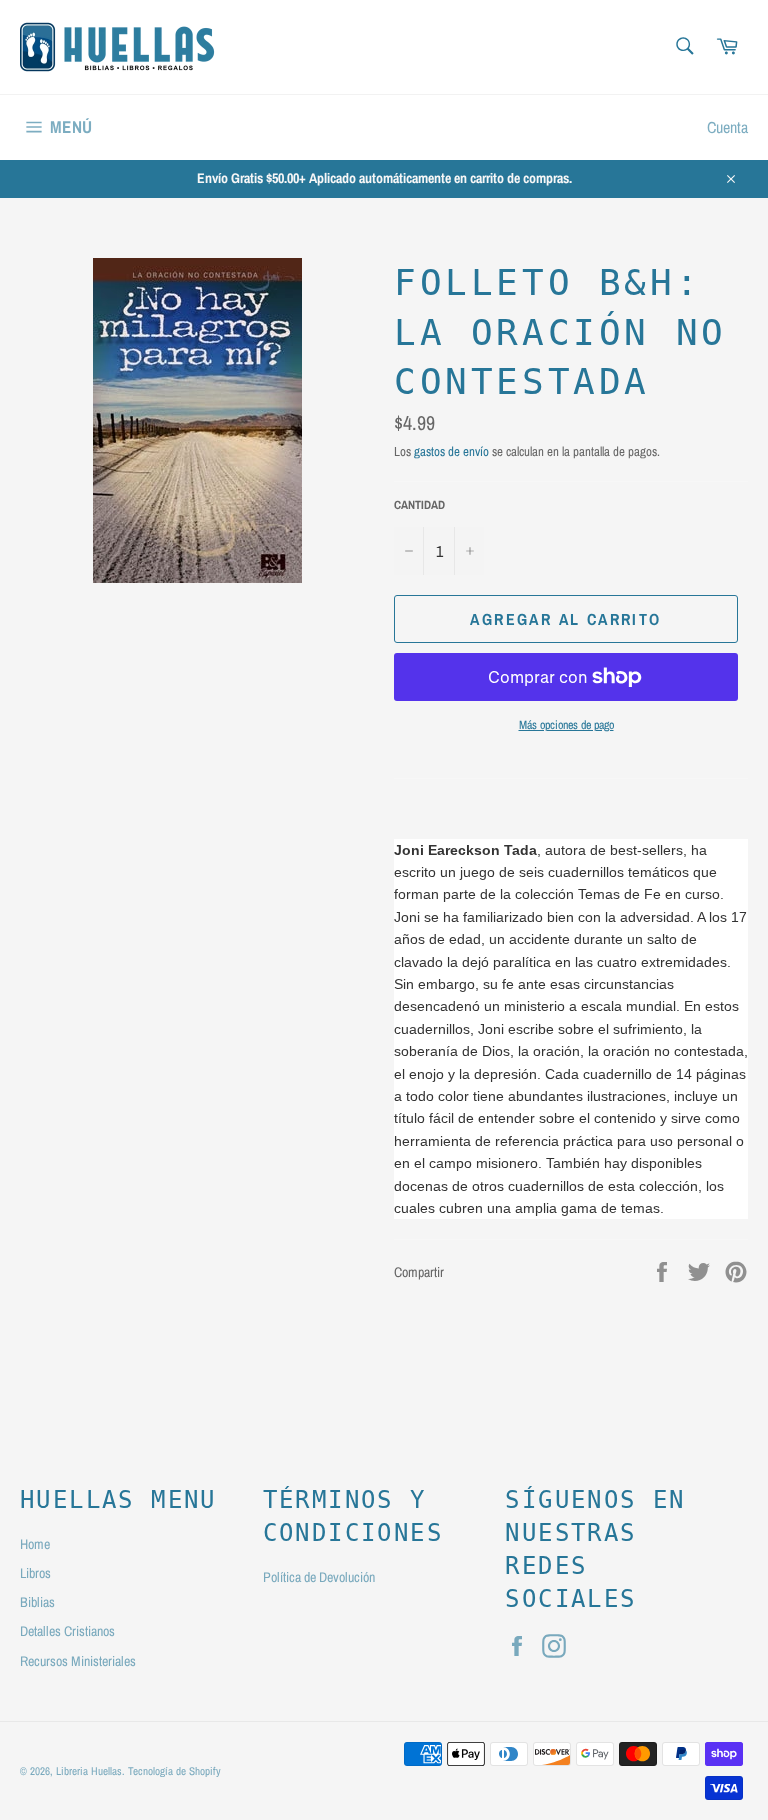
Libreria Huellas (89, 1770)
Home (35, 1544)
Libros (35, 1573)
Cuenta (727, 127)
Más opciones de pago (566, 725)
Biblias (37, 1602)
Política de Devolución (319, 1577)
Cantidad (419, 505)
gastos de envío (451, 451)
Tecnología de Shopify (174, 1770)
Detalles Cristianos (67, 1631)
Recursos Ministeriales (78, 1661)
